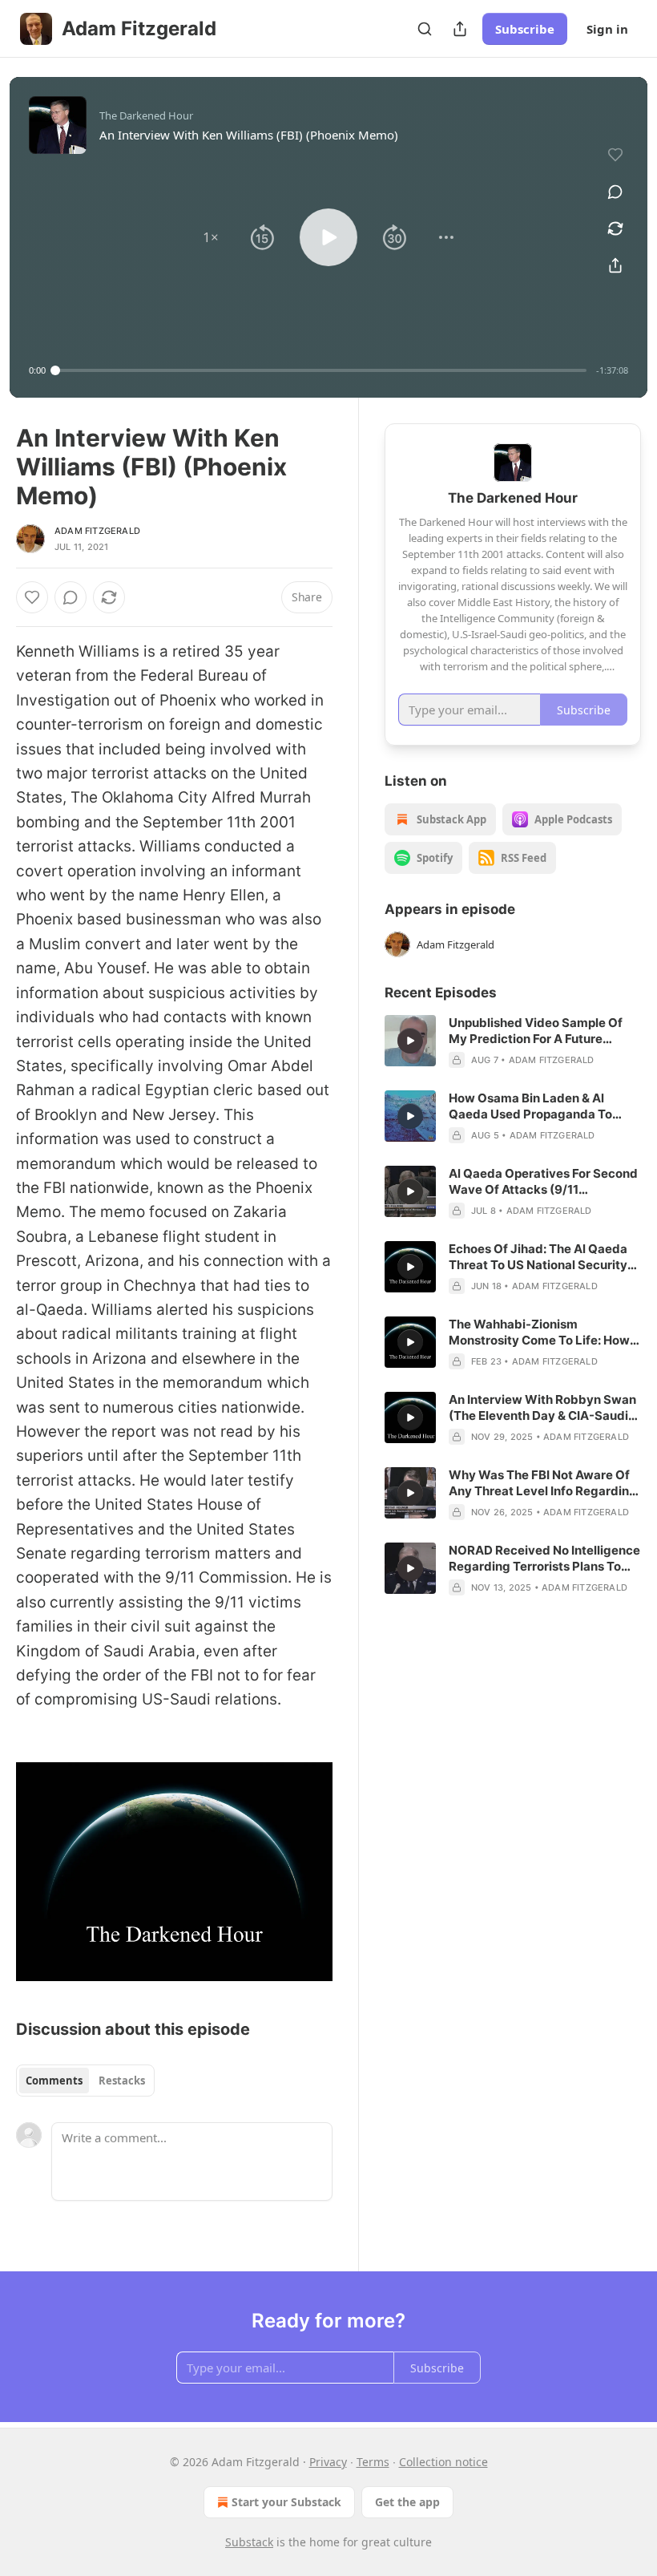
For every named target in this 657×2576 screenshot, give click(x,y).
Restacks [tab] (122, 2081)
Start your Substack (286, 2502)
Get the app (407, 2502)
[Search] (425, 29)
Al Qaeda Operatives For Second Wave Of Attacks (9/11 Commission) (543, 1182)
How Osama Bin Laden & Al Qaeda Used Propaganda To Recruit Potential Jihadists (530, 1106)
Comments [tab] (54, 2081)
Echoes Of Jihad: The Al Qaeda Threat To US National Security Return (538, 1257)
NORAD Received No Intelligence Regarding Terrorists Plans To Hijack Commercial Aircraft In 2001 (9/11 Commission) (544, 1559)
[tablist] (85, 2081)
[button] (211, 237)
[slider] (321, 370)
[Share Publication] (460, 29)
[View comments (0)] (615, 192)
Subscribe (525, 29)
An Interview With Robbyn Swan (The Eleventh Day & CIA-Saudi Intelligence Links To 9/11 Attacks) (542, 1408)
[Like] (32, 597)
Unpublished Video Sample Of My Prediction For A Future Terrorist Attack (536, 1031)
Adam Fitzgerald (97, 531)
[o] (410, 1041)
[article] (513, 1041)
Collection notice (443, 2462)
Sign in (607, 29)
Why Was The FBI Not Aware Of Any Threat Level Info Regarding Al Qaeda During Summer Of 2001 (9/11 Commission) (543, 1483)
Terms (373, 2462)
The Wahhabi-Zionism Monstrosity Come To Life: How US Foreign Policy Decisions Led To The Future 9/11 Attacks (542, 1332)
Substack (249, 2542)
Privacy (328, 2462)
